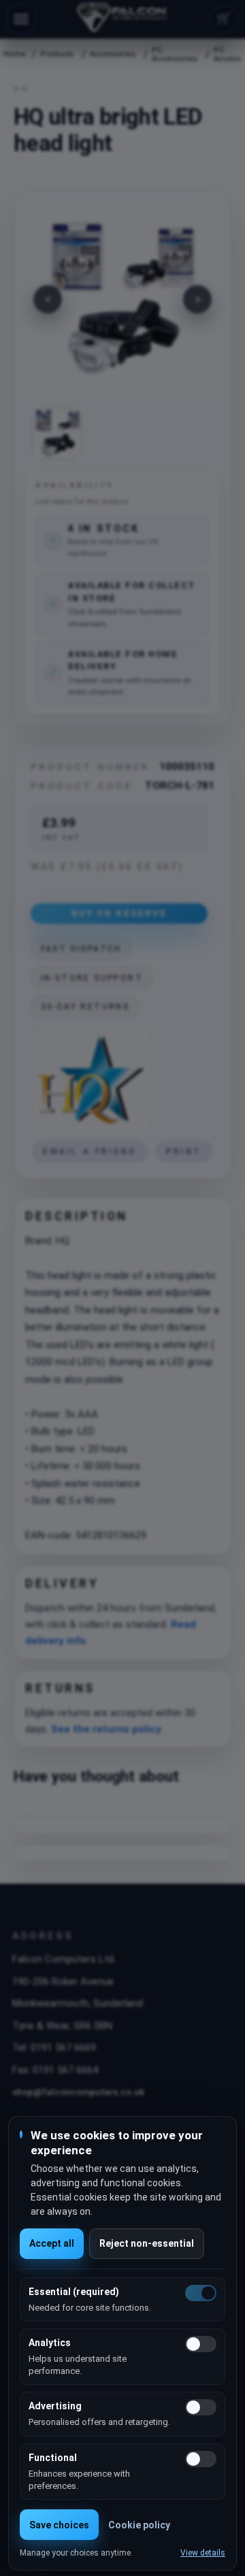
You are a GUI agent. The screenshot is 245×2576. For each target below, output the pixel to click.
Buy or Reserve (119, 913)
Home (14, 54)
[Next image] (197, 299)
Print (184, 1152)
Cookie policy (139, 2525)
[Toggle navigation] (21, 19)
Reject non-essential (147, 2243)
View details (203, 2553)
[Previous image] (48, 299)
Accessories (113, 54)
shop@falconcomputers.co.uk (78, 2092)
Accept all (52, 2243)
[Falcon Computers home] (123, 19)
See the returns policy (106, 1729)
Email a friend (90, 1152)
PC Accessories (175, 54)
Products (57, 54)
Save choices (59, 2525)
